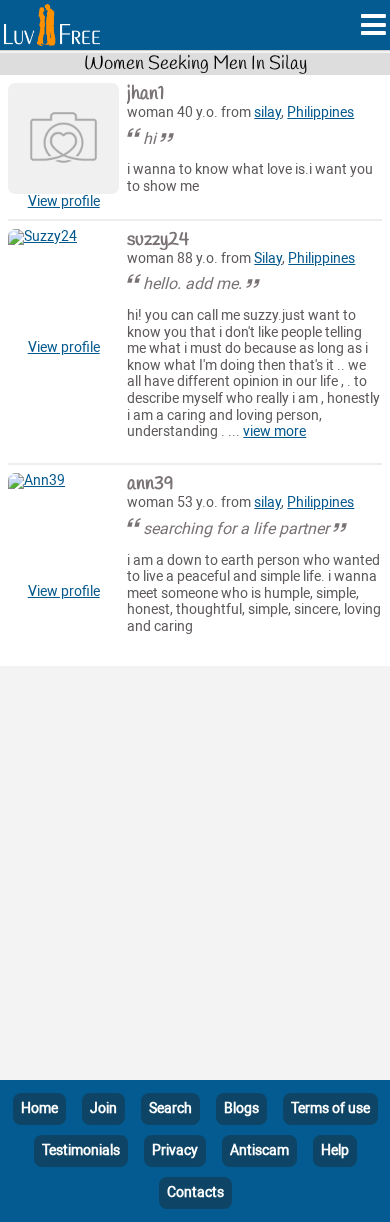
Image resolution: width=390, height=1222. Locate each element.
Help (335, 1150)
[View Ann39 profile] (63, 528)
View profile (64, 201)
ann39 (150, 484)
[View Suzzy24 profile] (63, 284)
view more (274, 431)
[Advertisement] (195, 877)
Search (170, 1108)
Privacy (175, 1150)
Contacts (195, 1192)
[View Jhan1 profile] (63, 138)
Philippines (320, 112)
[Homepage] (52, 25)
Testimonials (81, 1150)
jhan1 (145, 94)
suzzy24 (158, 240)
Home (39, 1108)
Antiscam (259, 1150)
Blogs (241, 1108)
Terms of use (330, 1108)
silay (267, 112)
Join (103, 1108)
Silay (268, 258)
